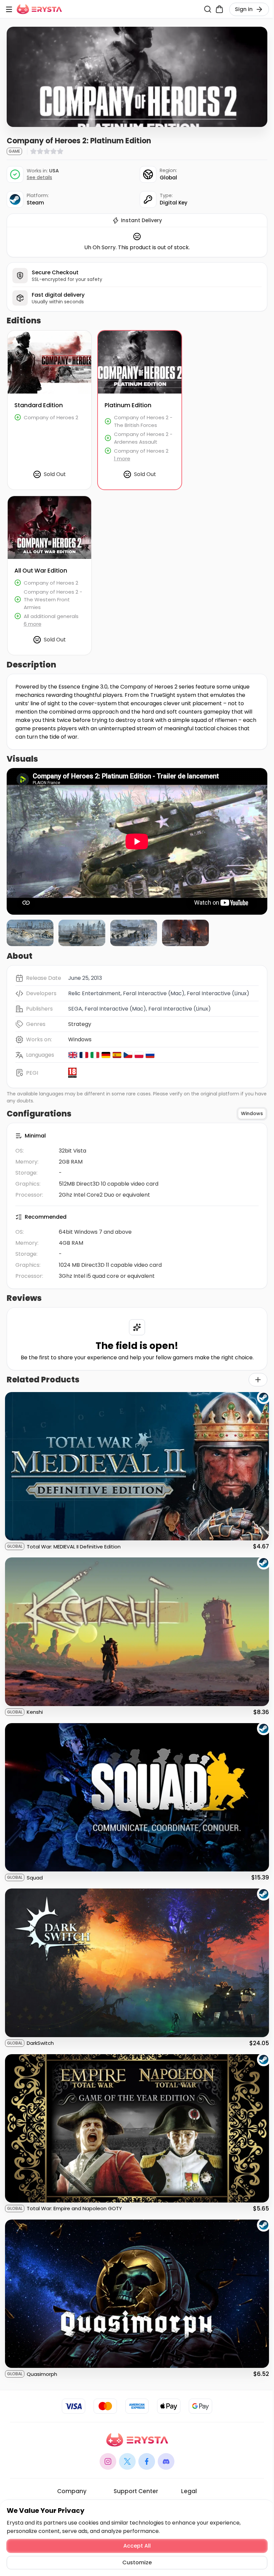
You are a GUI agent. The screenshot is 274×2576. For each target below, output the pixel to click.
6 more (33, 624)
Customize (137, 2562)
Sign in (244, 9)
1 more (122, 459)
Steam (35, 203)
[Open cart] (219, 9)
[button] (30, 933)
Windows (80, 1039)
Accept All (137, 2546)
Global (168, 178)
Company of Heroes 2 (36, 335)
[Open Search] (208, 9)
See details (39, 178)
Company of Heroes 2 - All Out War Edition (48, 504)
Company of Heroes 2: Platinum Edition (139, 339)
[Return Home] (39, 9)
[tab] (252, 1114)
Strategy (80, 1024)
